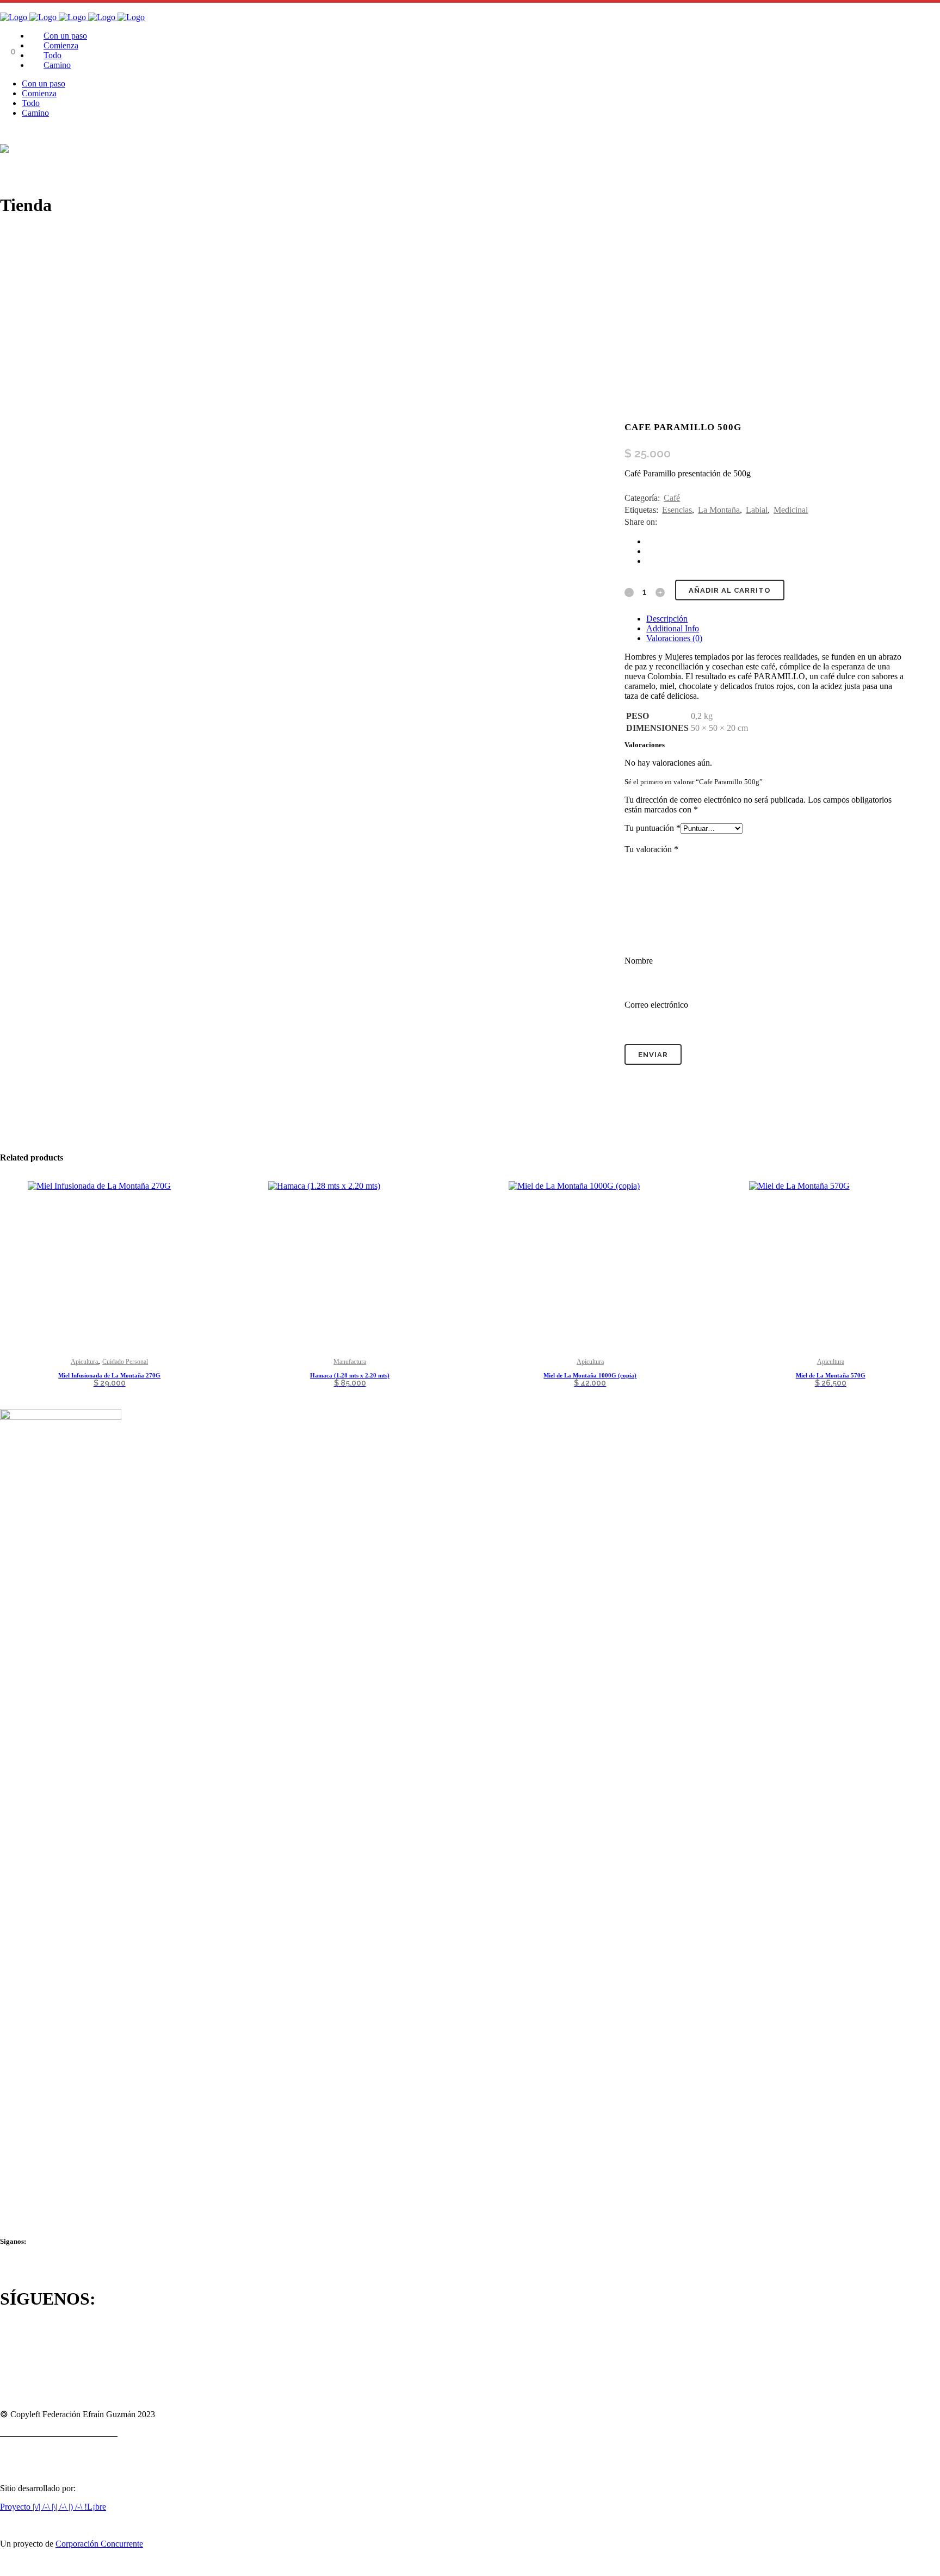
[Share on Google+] (650, 561)
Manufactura (350, 1362)
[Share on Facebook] (650, 541)
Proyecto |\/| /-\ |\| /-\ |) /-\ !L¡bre (53, 2507)
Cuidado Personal (125, 1362)
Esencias (677, 510)
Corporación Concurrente (99, 2544)
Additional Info (673, 628)
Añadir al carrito (730, 590)
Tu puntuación (653, 828)
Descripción (667, 619)
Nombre (639, 961)
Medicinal (791, 510)
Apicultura (84, 1362)
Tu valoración (651, 849)
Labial (757, 510)
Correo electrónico (656, 1005)
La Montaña (719, 510)
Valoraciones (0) (674, 638)
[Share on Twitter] (650, 551)
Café (672, 498)
